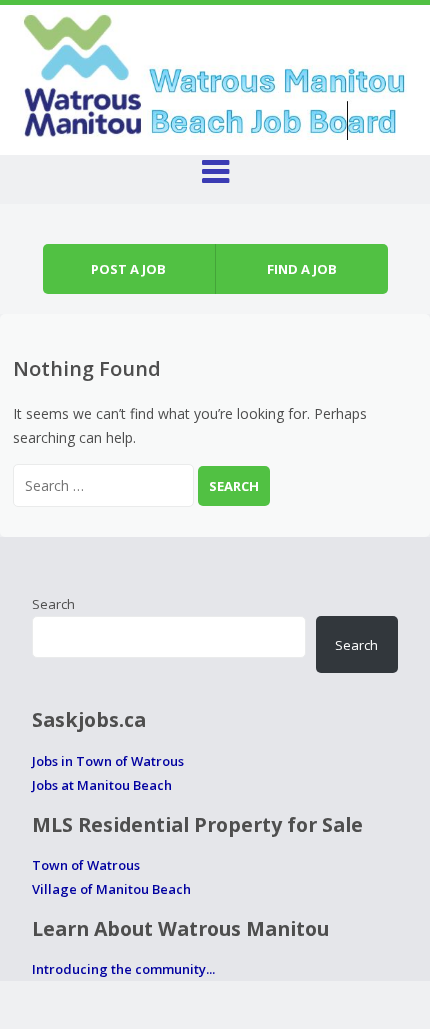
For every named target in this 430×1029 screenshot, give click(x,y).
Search (53, 604)
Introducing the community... (123, 969)
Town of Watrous (86, 865)
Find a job (302, 269)
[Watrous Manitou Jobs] (215, 72)
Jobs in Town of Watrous (108, 761)
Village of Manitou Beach (111, 889)
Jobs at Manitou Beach (102, 785)
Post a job (128, 269)
